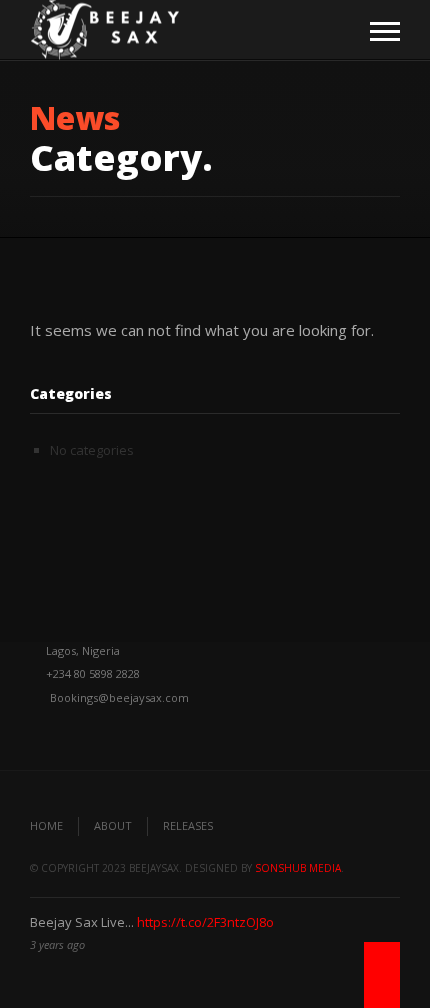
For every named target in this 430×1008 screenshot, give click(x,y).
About (113, 825)
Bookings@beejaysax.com (119, 697)
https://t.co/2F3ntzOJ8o (205, 922)
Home (46, 825)
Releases (188, 825)
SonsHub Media (298, 868)
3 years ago (57, 944)
